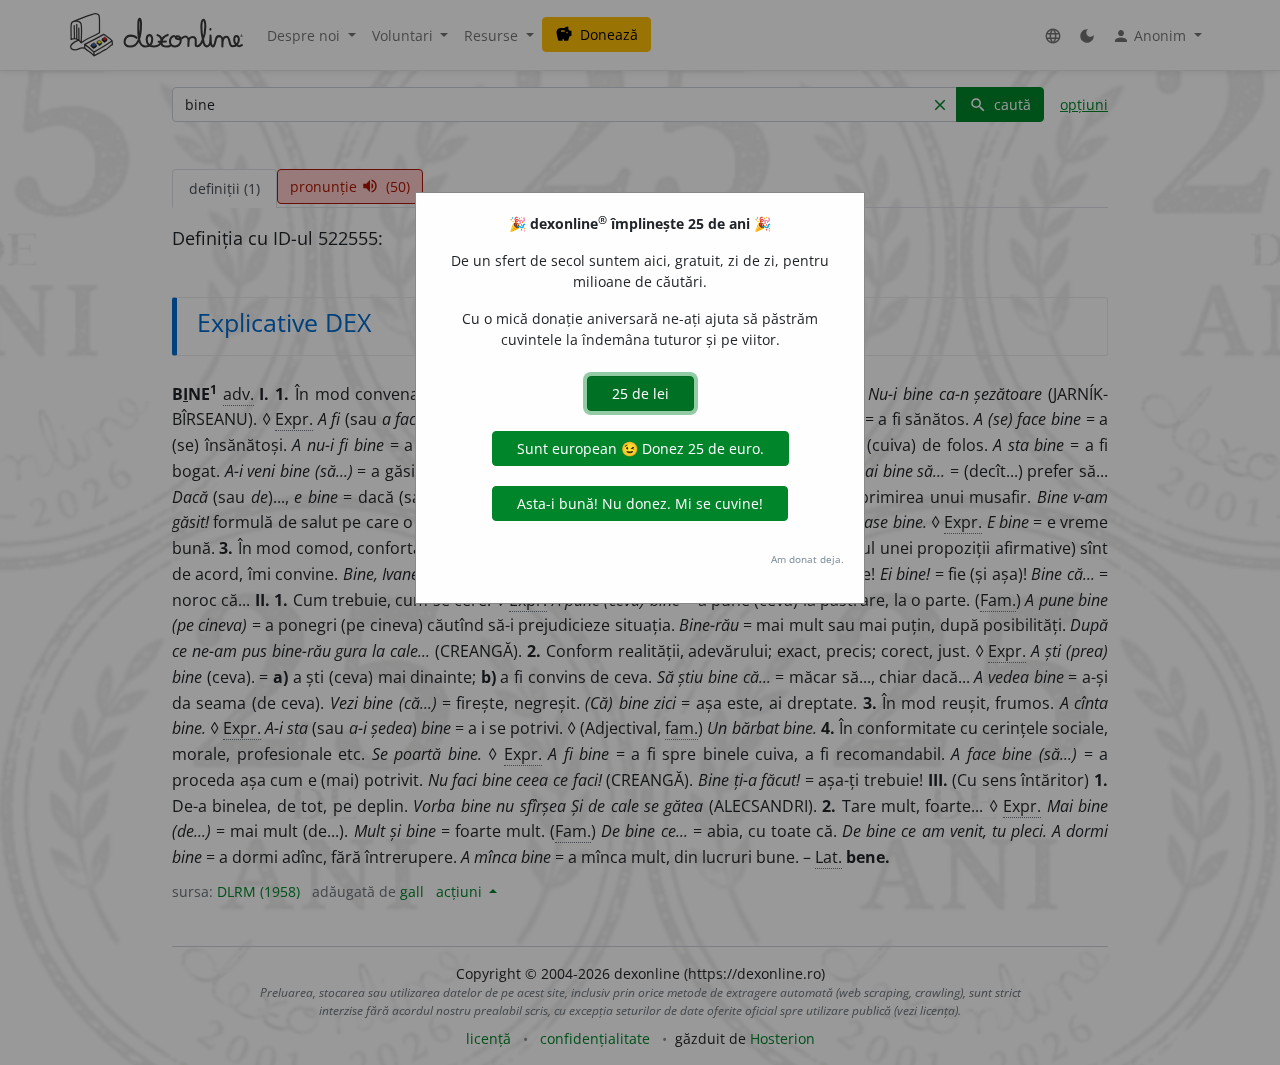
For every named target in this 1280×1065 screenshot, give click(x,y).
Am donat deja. (807, 559)
